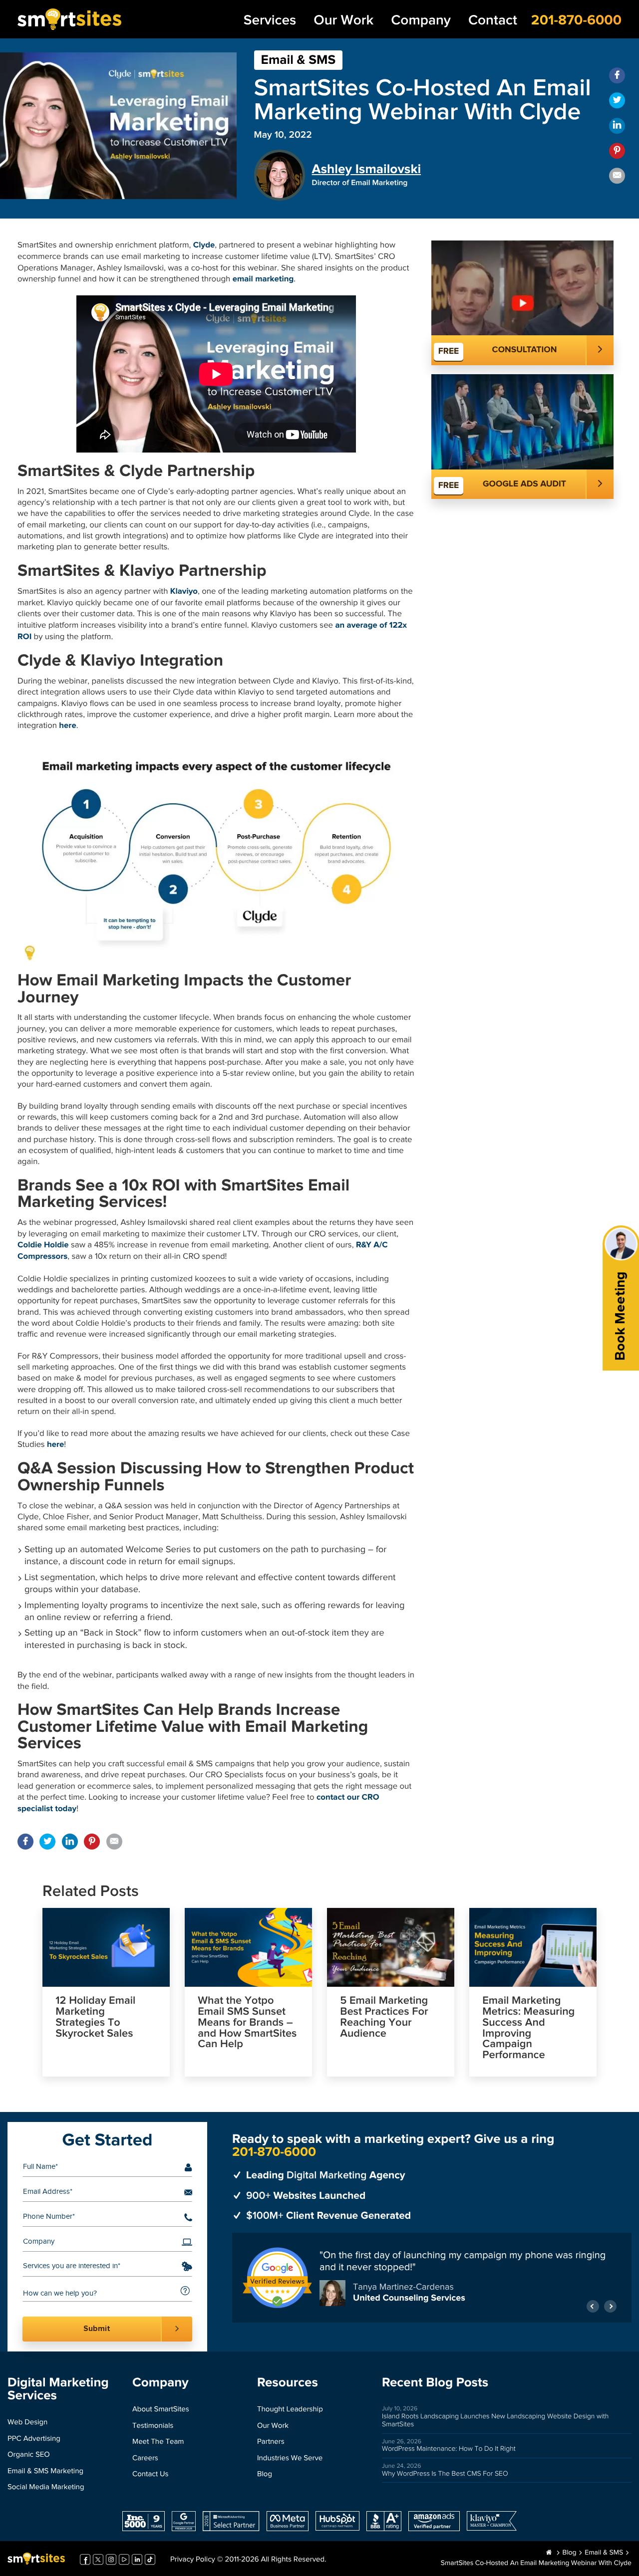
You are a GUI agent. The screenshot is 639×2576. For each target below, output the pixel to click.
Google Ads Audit (524, 484)
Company (421, 21)
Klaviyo (184, 591)
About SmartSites (161, 2410)
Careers (145, 2459)
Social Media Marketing (46, 2487)
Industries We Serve (290, 2459)
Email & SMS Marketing (45, 2471)
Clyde (204, 245)
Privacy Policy (193, 2560)
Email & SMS (299, 60)
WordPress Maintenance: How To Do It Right (449, 2449)
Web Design (27, 2423)
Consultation (525, 350)
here (67, 726)
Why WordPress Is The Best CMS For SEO (445, 2474)
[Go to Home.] (549, 2553)
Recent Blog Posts (435, 2383)
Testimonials (153, 2426)
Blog (265, 2474)
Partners (271, 2442)
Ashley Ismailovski (367, 169)
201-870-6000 (576, 20)
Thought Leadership (290, 2410)
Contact (493, 21)
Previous (593, 2306)
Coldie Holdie (43, 1245)
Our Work (343, 21)
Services (270, 21)
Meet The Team (158, 2442)
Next (610, 2306)
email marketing (263, 279)
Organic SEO (29, 2455)
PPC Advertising (34, 2439)
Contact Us (151, 2474)
